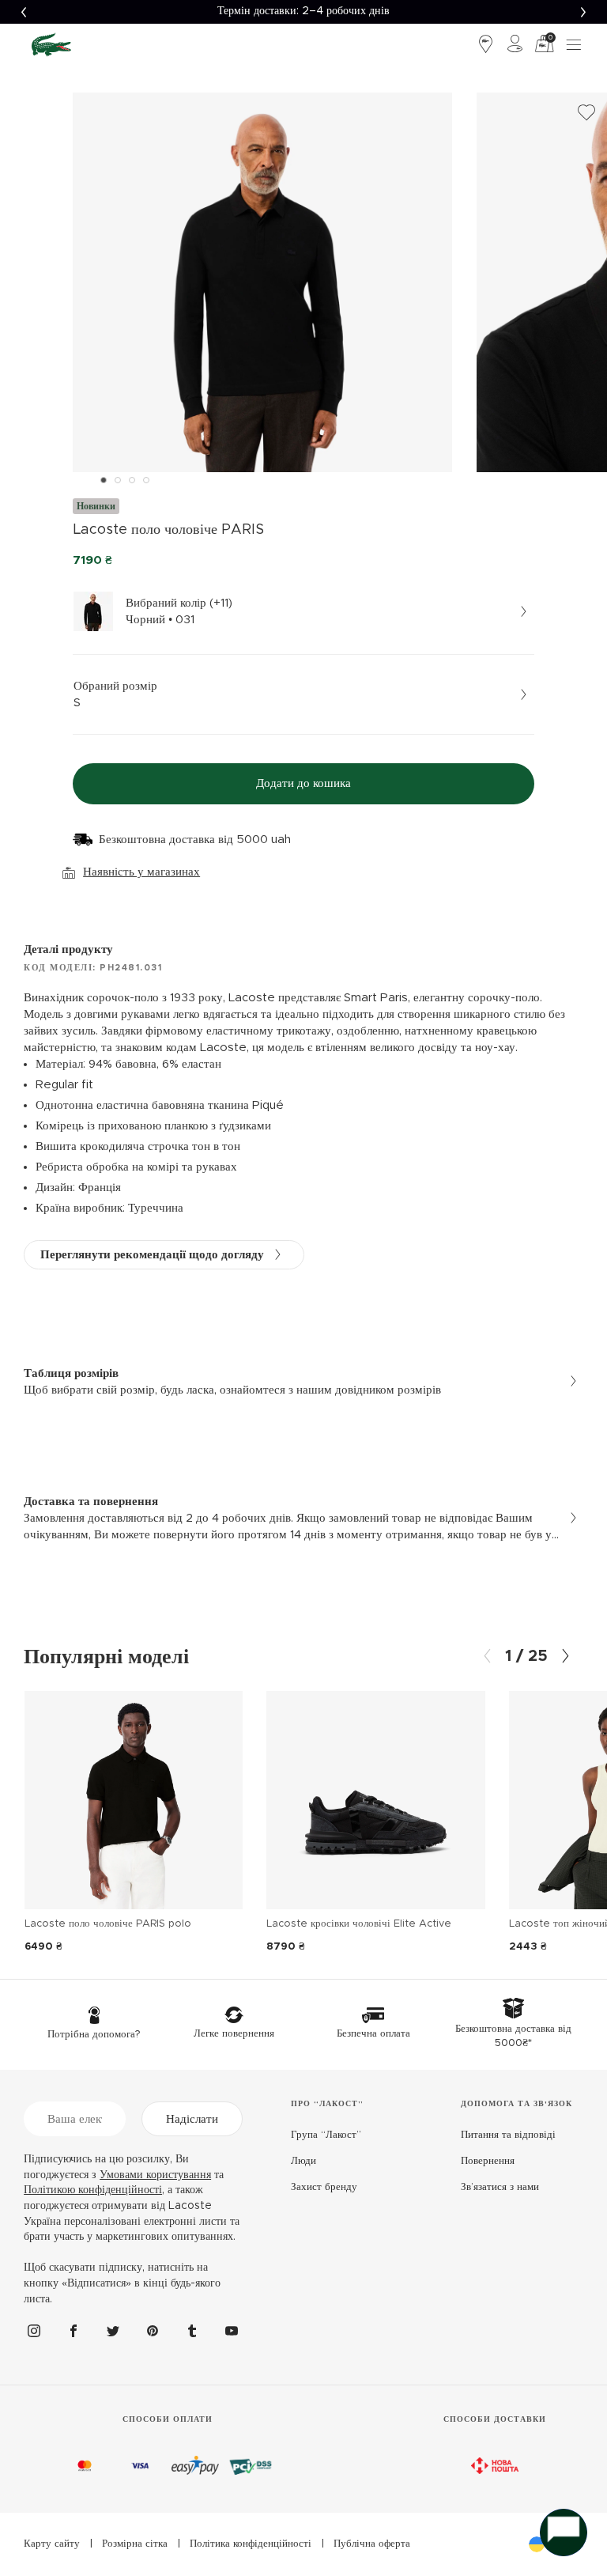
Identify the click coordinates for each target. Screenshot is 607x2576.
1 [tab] (104, 480)
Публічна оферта (372, 2544)
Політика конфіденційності (251, 2544)
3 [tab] (132, 480)
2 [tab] (118, 480)
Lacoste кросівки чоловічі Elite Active (359, 1924)
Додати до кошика (303, 783)
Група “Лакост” (326, 2135)
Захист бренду (324, 2187)
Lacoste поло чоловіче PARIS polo (108, 1924)
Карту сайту (52, 2544)
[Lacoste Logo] (51, 44)
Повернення (488, 2161)
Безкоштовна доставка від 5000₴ (303, 11)
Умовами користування (155, 2175)
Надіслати (192, 2119)
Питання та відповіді (508, 2135)
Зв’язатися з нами (500, 2187)
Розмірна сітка (135, 2544)
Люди (303, 2161)
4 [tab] (146, 480)
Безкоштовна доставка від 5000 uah (195, 840)
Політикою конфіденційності (93, 2190)
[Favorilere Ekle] (586, 113)
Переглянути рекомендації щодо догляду (152, 1255)
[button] (24, 12)
